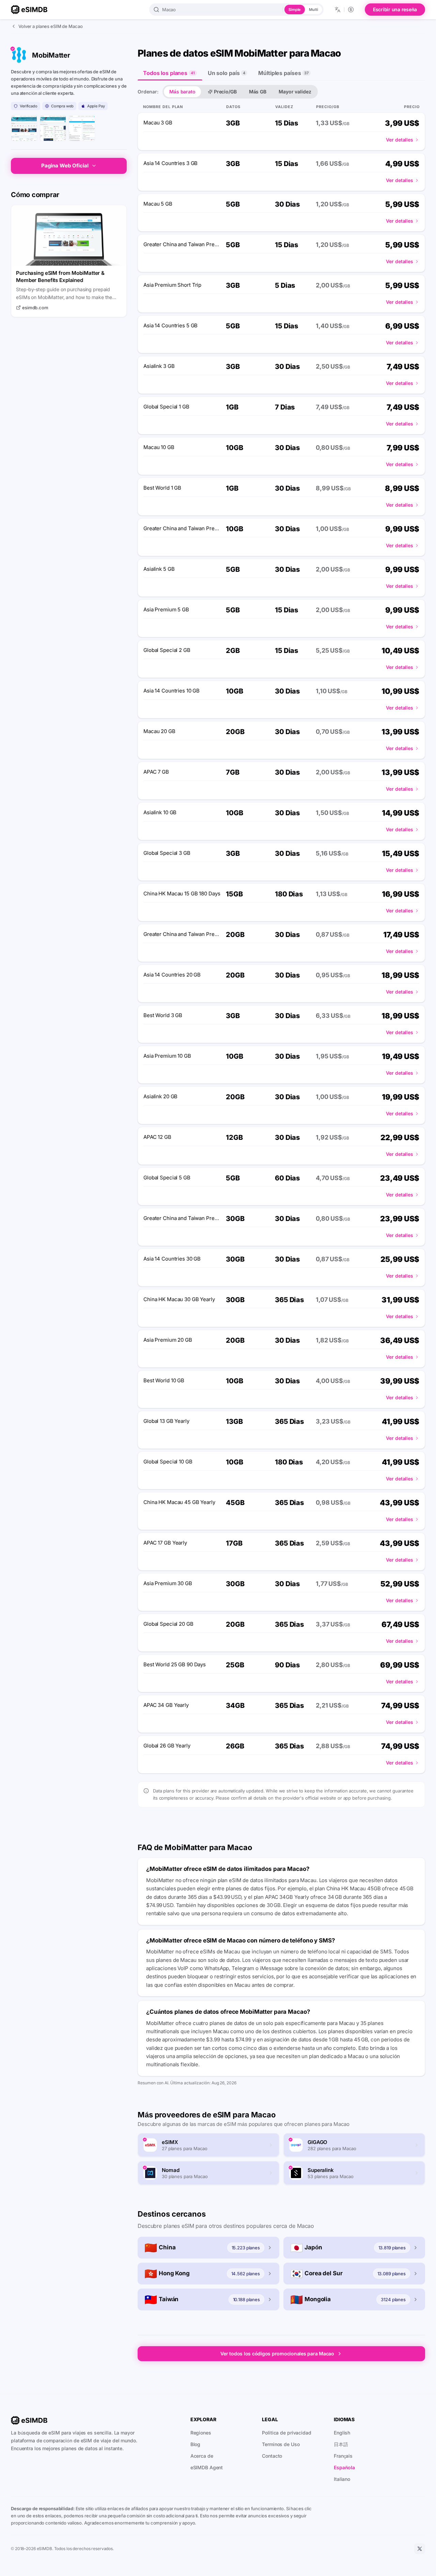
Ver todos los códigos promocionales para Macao (277, 2354)
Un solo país (227, 73)
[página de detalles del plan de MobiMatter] (82, 128)
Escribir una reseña (395, 9)
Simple (295, 10)
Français (343, 2456)
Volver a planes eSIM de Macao (51, 26)
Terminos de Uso (281, 2444)
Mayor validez (295, 92)
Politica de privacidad (286, 2433)
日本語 (341, 2444)
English (342, 2433)
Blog (196, 2444)
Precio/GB (225, 92)
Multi (313, 10)
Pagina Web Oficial (65, 166)
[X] (420, 2549)
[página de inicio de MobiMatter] (24, 128)
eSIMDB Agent (207, 2467)
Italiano (342, 2479)
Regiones (201, 2433)
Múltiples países (283, 73)
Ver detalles (400, 140)
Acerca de (202, 2456)
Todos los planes (169, 73)
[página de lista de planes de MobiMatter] (53, 128)
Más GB (258, 92)
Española (344, 2467)
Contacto (272, 2456)
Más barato (182, 92)
